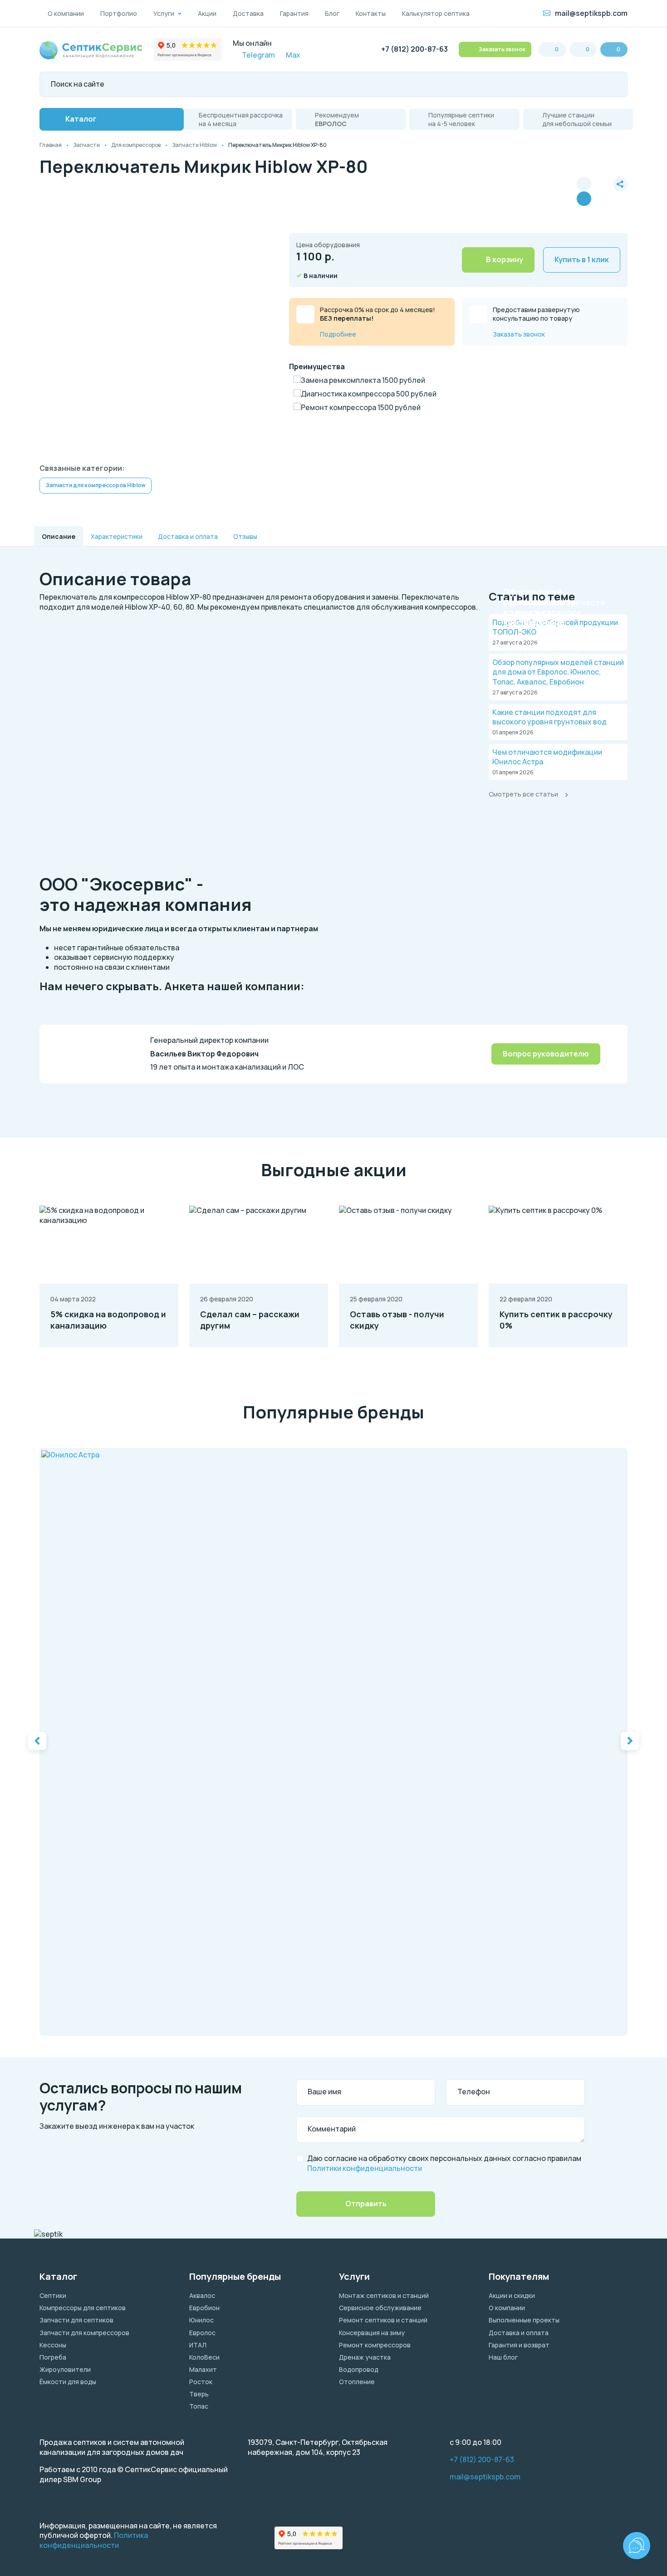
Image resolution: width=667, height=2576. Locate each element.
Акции (207, 13)
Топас (199, 2406)
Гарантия (294, 13)
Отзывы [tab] (245, 536)
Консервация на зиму (372, 2333)
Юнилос (201, 2320)
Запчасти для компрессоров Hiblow (96, 485)
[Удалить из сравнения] (584, 199)
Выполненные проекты (524, 2320)
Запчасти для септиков (76, 2320)
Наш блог (503, 2357)
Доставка (248, 13)
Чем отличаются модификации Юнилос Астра (547, 757)
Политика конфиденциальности (94, 2540)
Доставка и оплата (519, 2333)
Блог (332, 13)
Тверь (199, 2394)
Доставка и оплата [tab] (188, 536)
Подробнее (338, 334)
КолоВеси (204, 2357)
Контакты (371, 13)
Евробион (204, 2308)
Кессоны (53, 2345)
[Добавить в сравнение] (584, 184)
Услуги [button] (164, 13)
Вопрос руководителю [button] (546, 1054)
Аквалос (202, 2295)
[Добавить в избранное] (602, 191)
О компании (66, 13)
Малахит (203, 2369)
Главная (51, 145)
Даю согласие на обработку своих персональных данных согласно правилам (444, 2163)
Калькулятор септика (436, 13)
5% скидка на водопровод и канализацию (108, 1320)
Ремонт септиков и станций (383, 2320)
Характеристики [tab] (117, 536)
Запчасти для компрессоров (84, 2333)
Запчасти (86, 145)
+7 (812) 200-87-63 (414, 49)
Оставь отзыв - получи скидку (397, 1320)
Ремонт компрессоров (375, 2345)
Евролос (202, 2333)
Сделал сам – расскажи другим (250, 1320)
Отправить (366, 2204)
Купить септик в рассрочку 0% (556, 1320)
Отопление (357, 2382)
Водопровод (359, 2369)
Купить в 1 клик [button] (582, 259)
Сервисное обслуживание (380, 2308)
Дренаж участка (365, 2357)
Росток (201, 2382)
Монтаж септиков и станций (384, 2295)
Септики (53, 2295)
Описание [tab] (59, 536)
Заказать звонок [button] (501, 49)
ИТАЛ (198, 2345)
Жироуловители (65, 2369)
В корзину (505, 259)
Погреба (53, 2357)
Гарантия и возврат (519, 2345)
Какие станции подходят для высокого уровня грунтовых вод (549, 717)
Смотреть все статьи (523, 794)
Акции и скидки (512, 2295)
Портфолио (119, 13)
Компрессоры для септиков (83, 2308)
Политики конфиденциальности (365, 2168)
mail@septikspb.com (591, 13)
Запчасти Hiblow (194, 145)
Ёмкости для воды (68, 2382)
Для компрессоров (136, 145)
